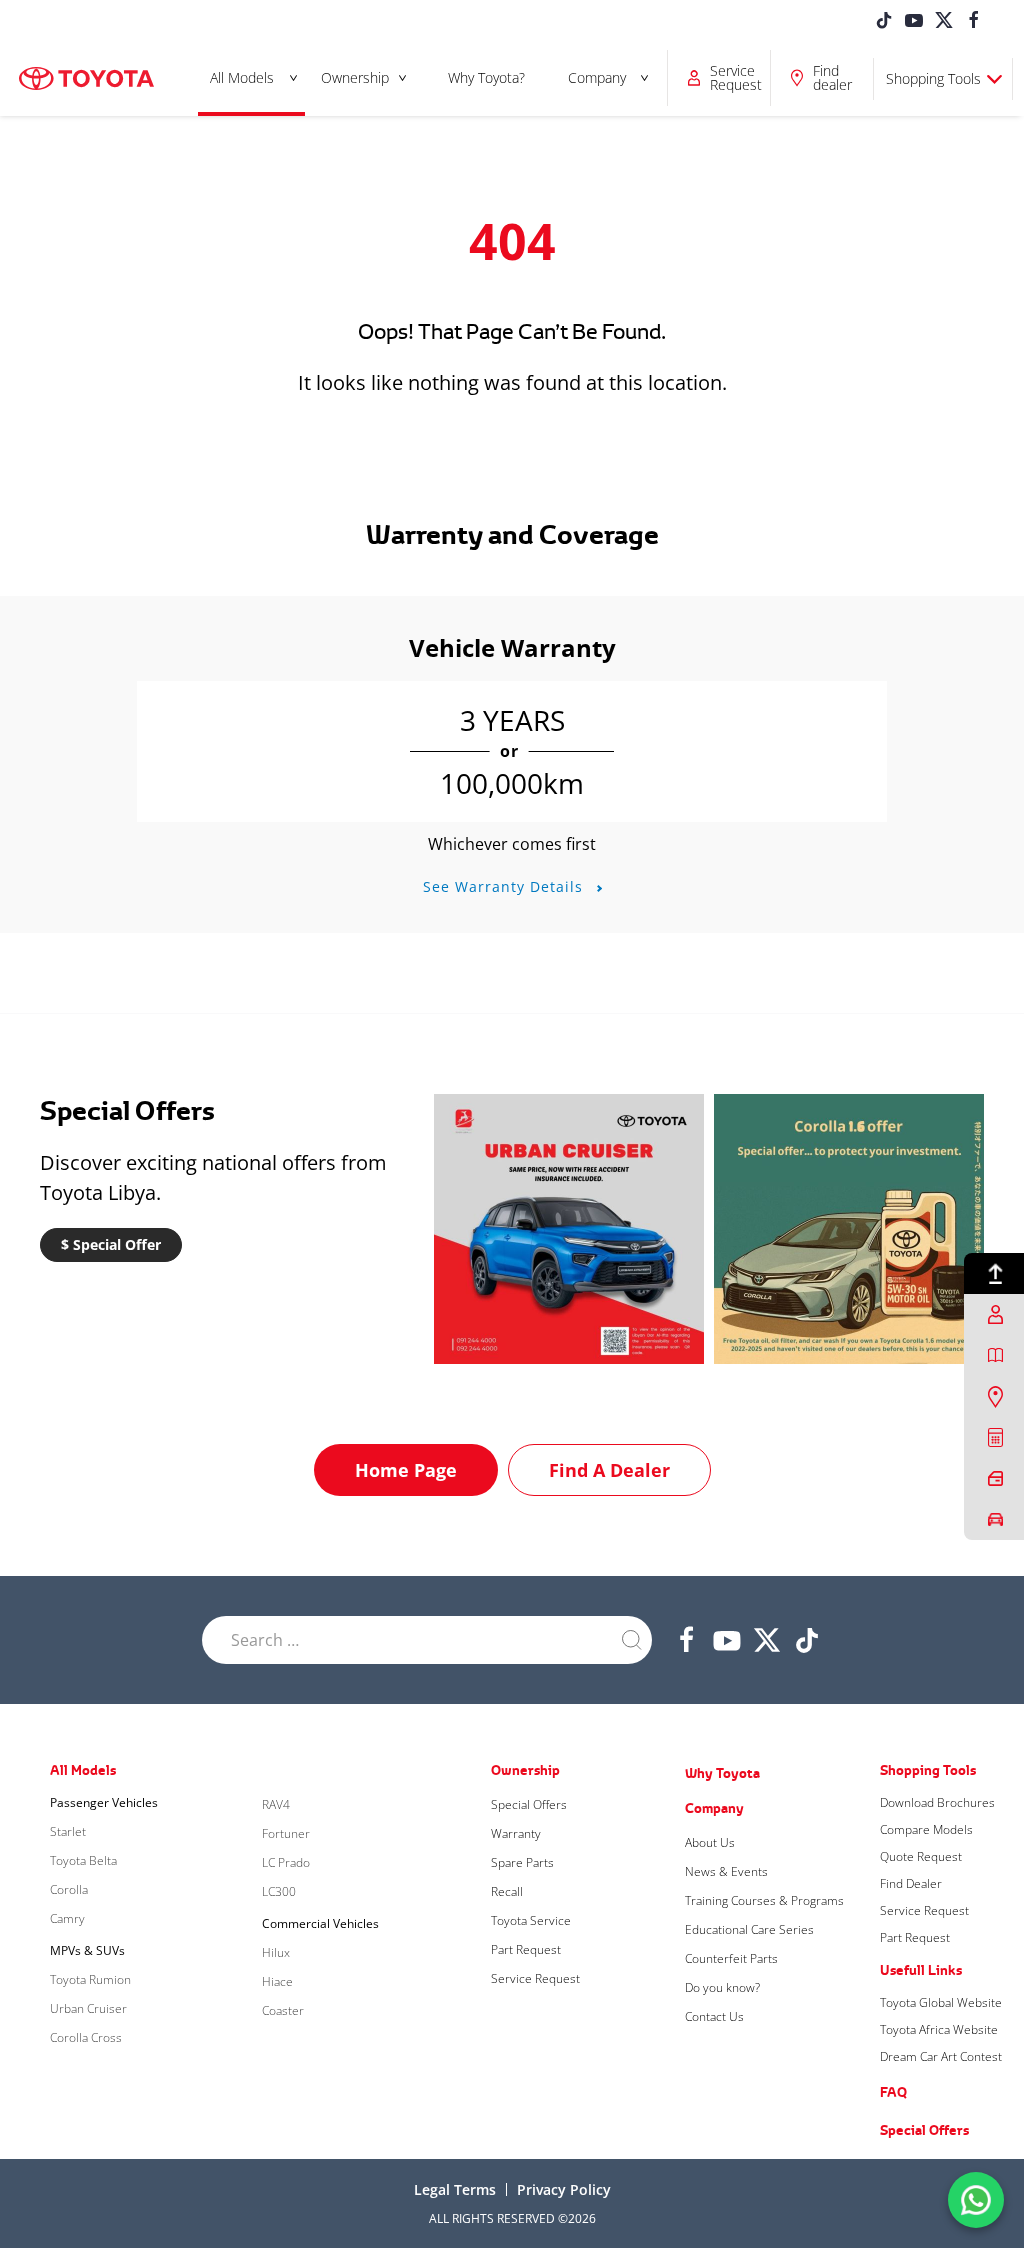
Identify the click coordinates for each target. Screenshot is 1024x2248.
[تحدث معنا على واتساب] (976, 2198)
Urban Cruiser (88, 2008)
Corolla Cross (86, 2037)
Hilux (276, 1952)
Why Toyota (722, 1773)
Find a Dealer (609, 1470)
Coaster (283, 2010)
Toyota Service (531, 1920)
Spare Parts (522, 1862)
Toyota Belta (83, 1860)
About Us (710, 1842)
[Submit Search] (632, 1640)
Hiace (277, 1981)
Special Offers (529, 1804)
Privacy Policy (564, 2189)
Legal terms (455, 2189)
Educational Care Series (749, 1929)
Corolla (69, 1889)
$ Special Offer (111, 1244)
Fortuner (286, 1833)
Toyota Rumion (90, 1979)
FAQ (893, 2092)
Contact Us (714, 2016)
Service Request (535, 1978)
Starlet (68, 1831)
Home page (406, 1470)
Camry (67, 1918)
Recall (507, 1891)
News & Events (726, 1871)
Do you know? (722, 1987)
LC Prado (286, 1862)
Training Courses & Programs (764, 1900)
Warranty (516, 1833)
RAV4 (276, 1804)
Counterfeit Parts (731, 1958)
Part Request (526, 1949)
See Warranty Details (505, 886)
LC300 (279, 1891)
